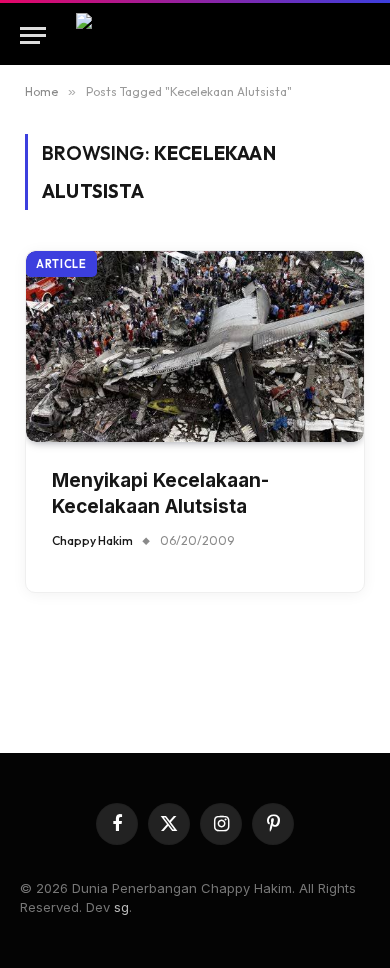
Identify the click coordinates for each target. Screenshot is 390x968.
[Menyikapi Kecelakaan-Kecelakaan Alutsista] (195, 346)
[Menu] (33, 35)
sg (121, 907)
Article (61, 264)
